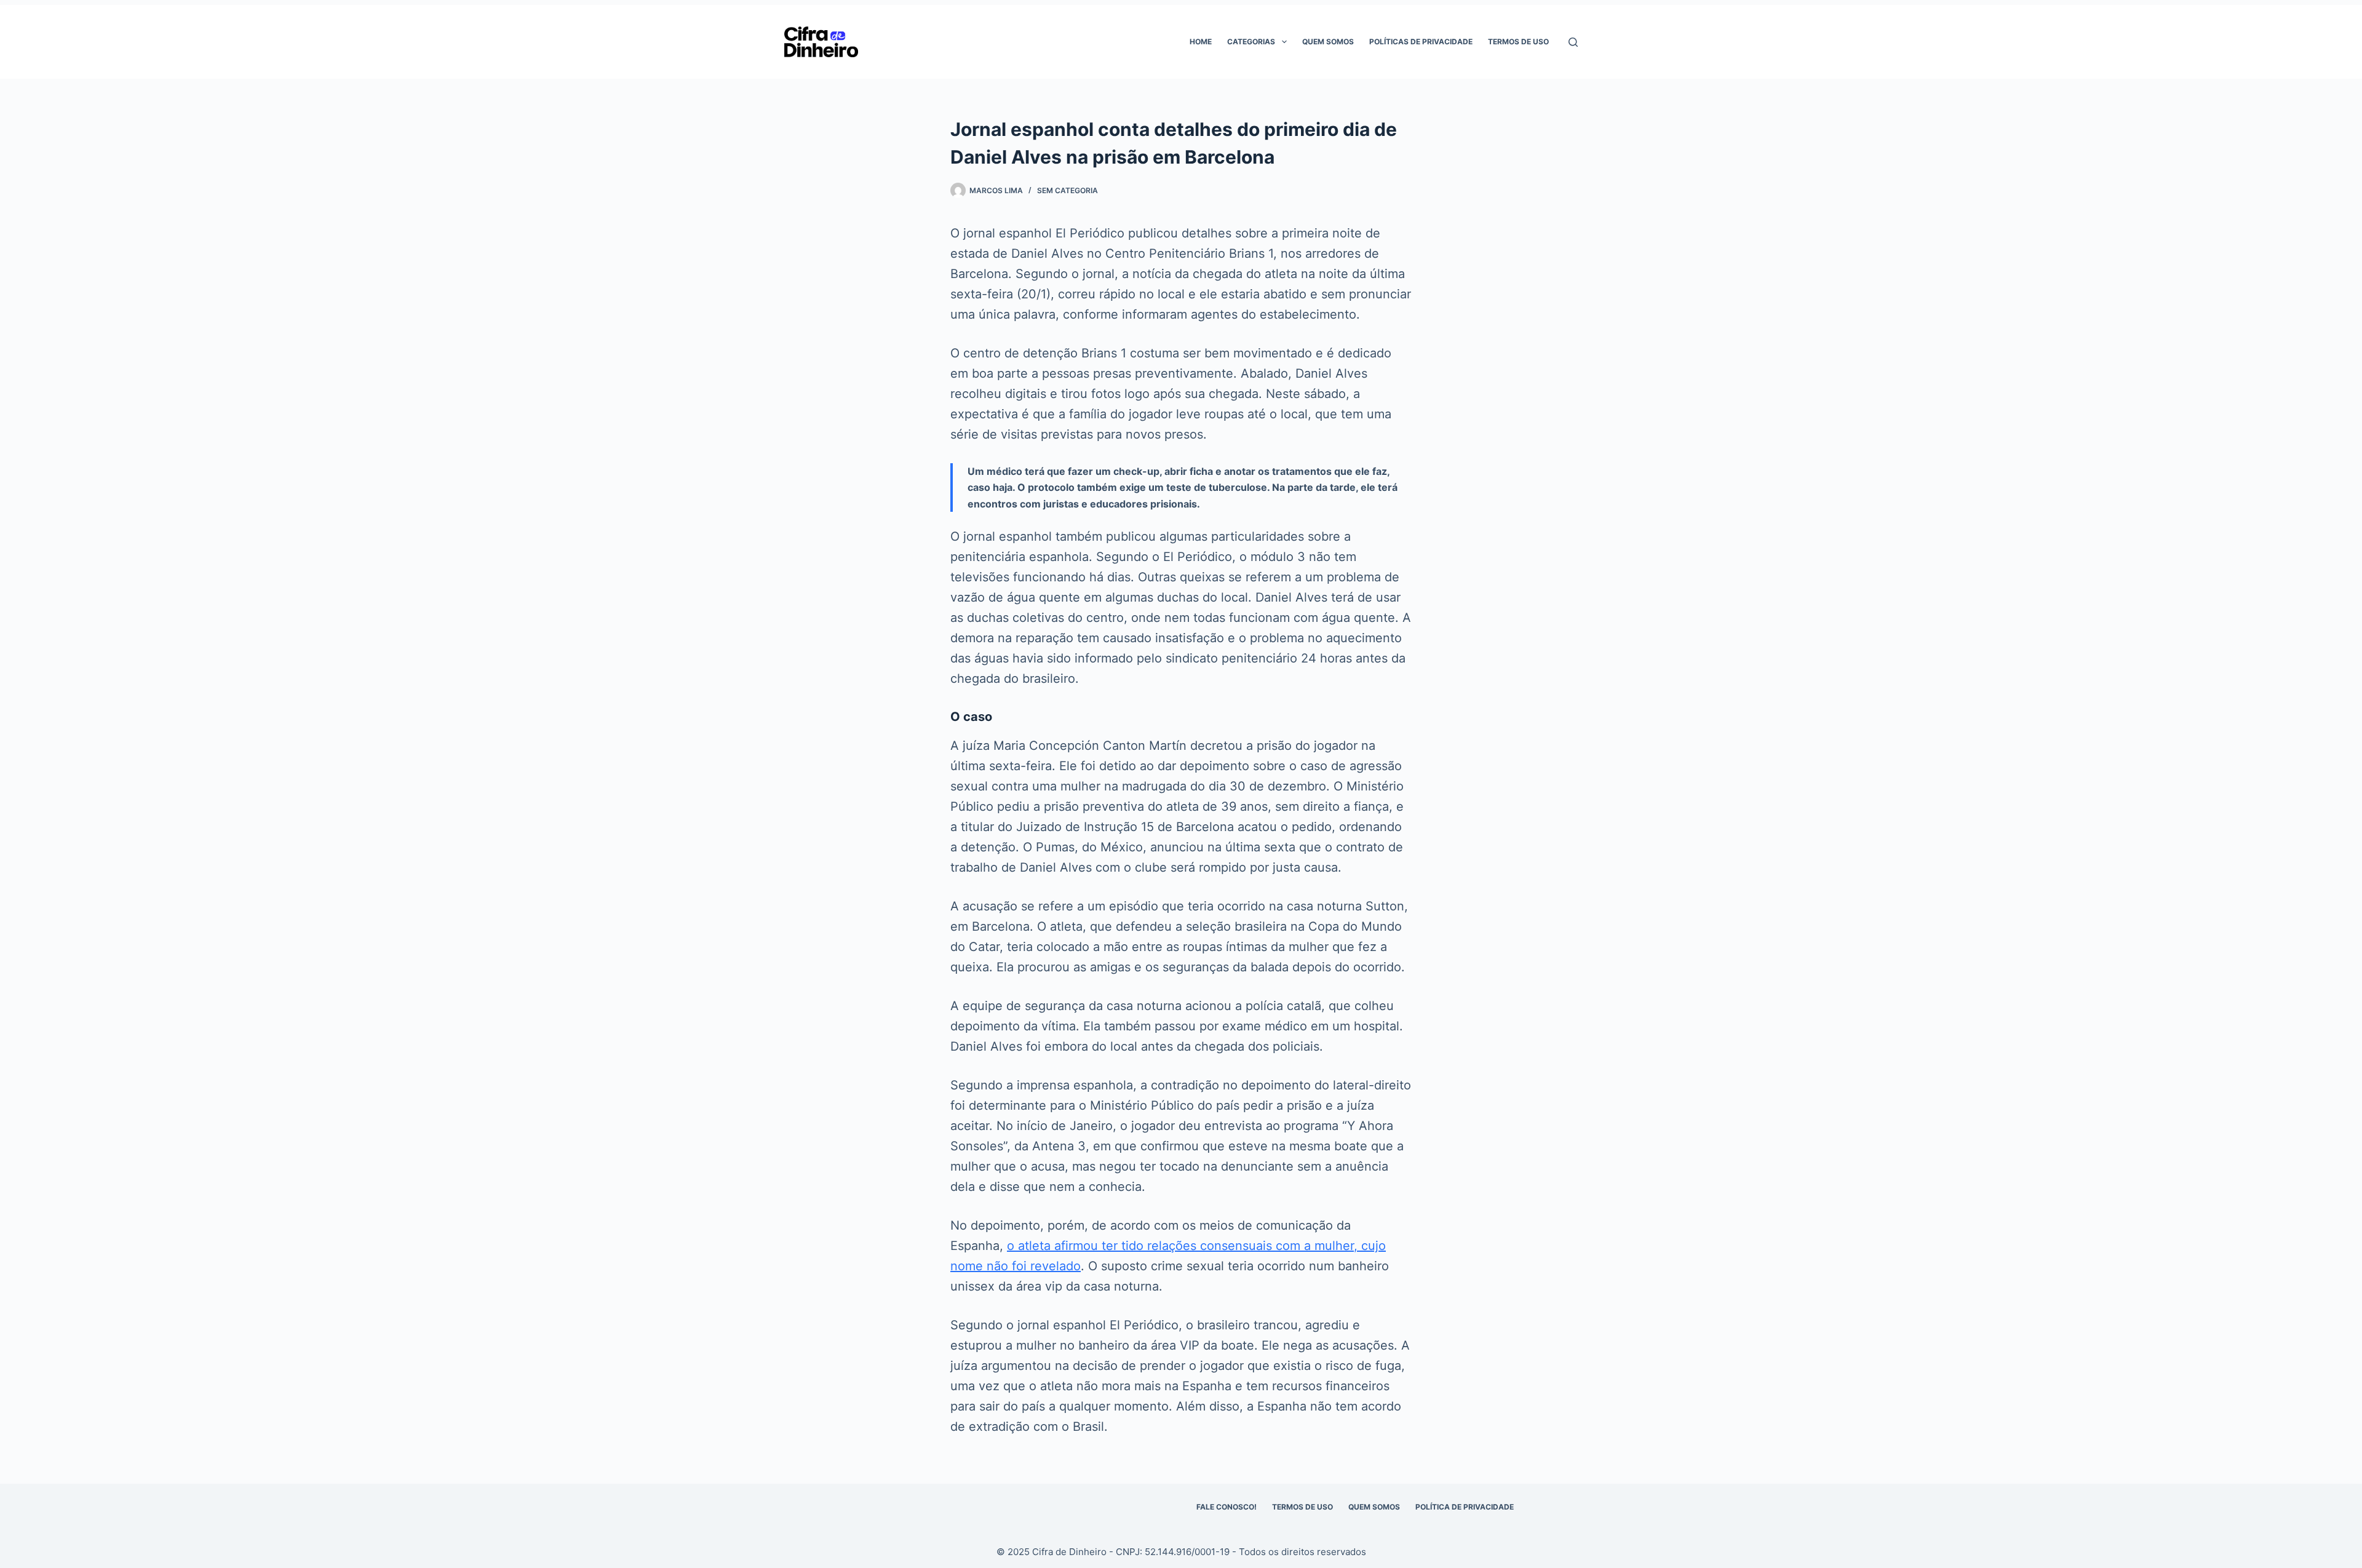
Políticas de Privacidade (1421, 42)
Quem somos (1328, 42)
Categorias (1251, 42)
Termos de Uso (1518, 42)
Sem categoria (1068, 190)
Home (1201, 42)
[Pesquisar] (1573, 42)
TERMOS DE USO (1302, 1507)
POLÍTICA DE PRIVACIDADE (1465, 1507)
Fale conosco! (1227, 1507)
